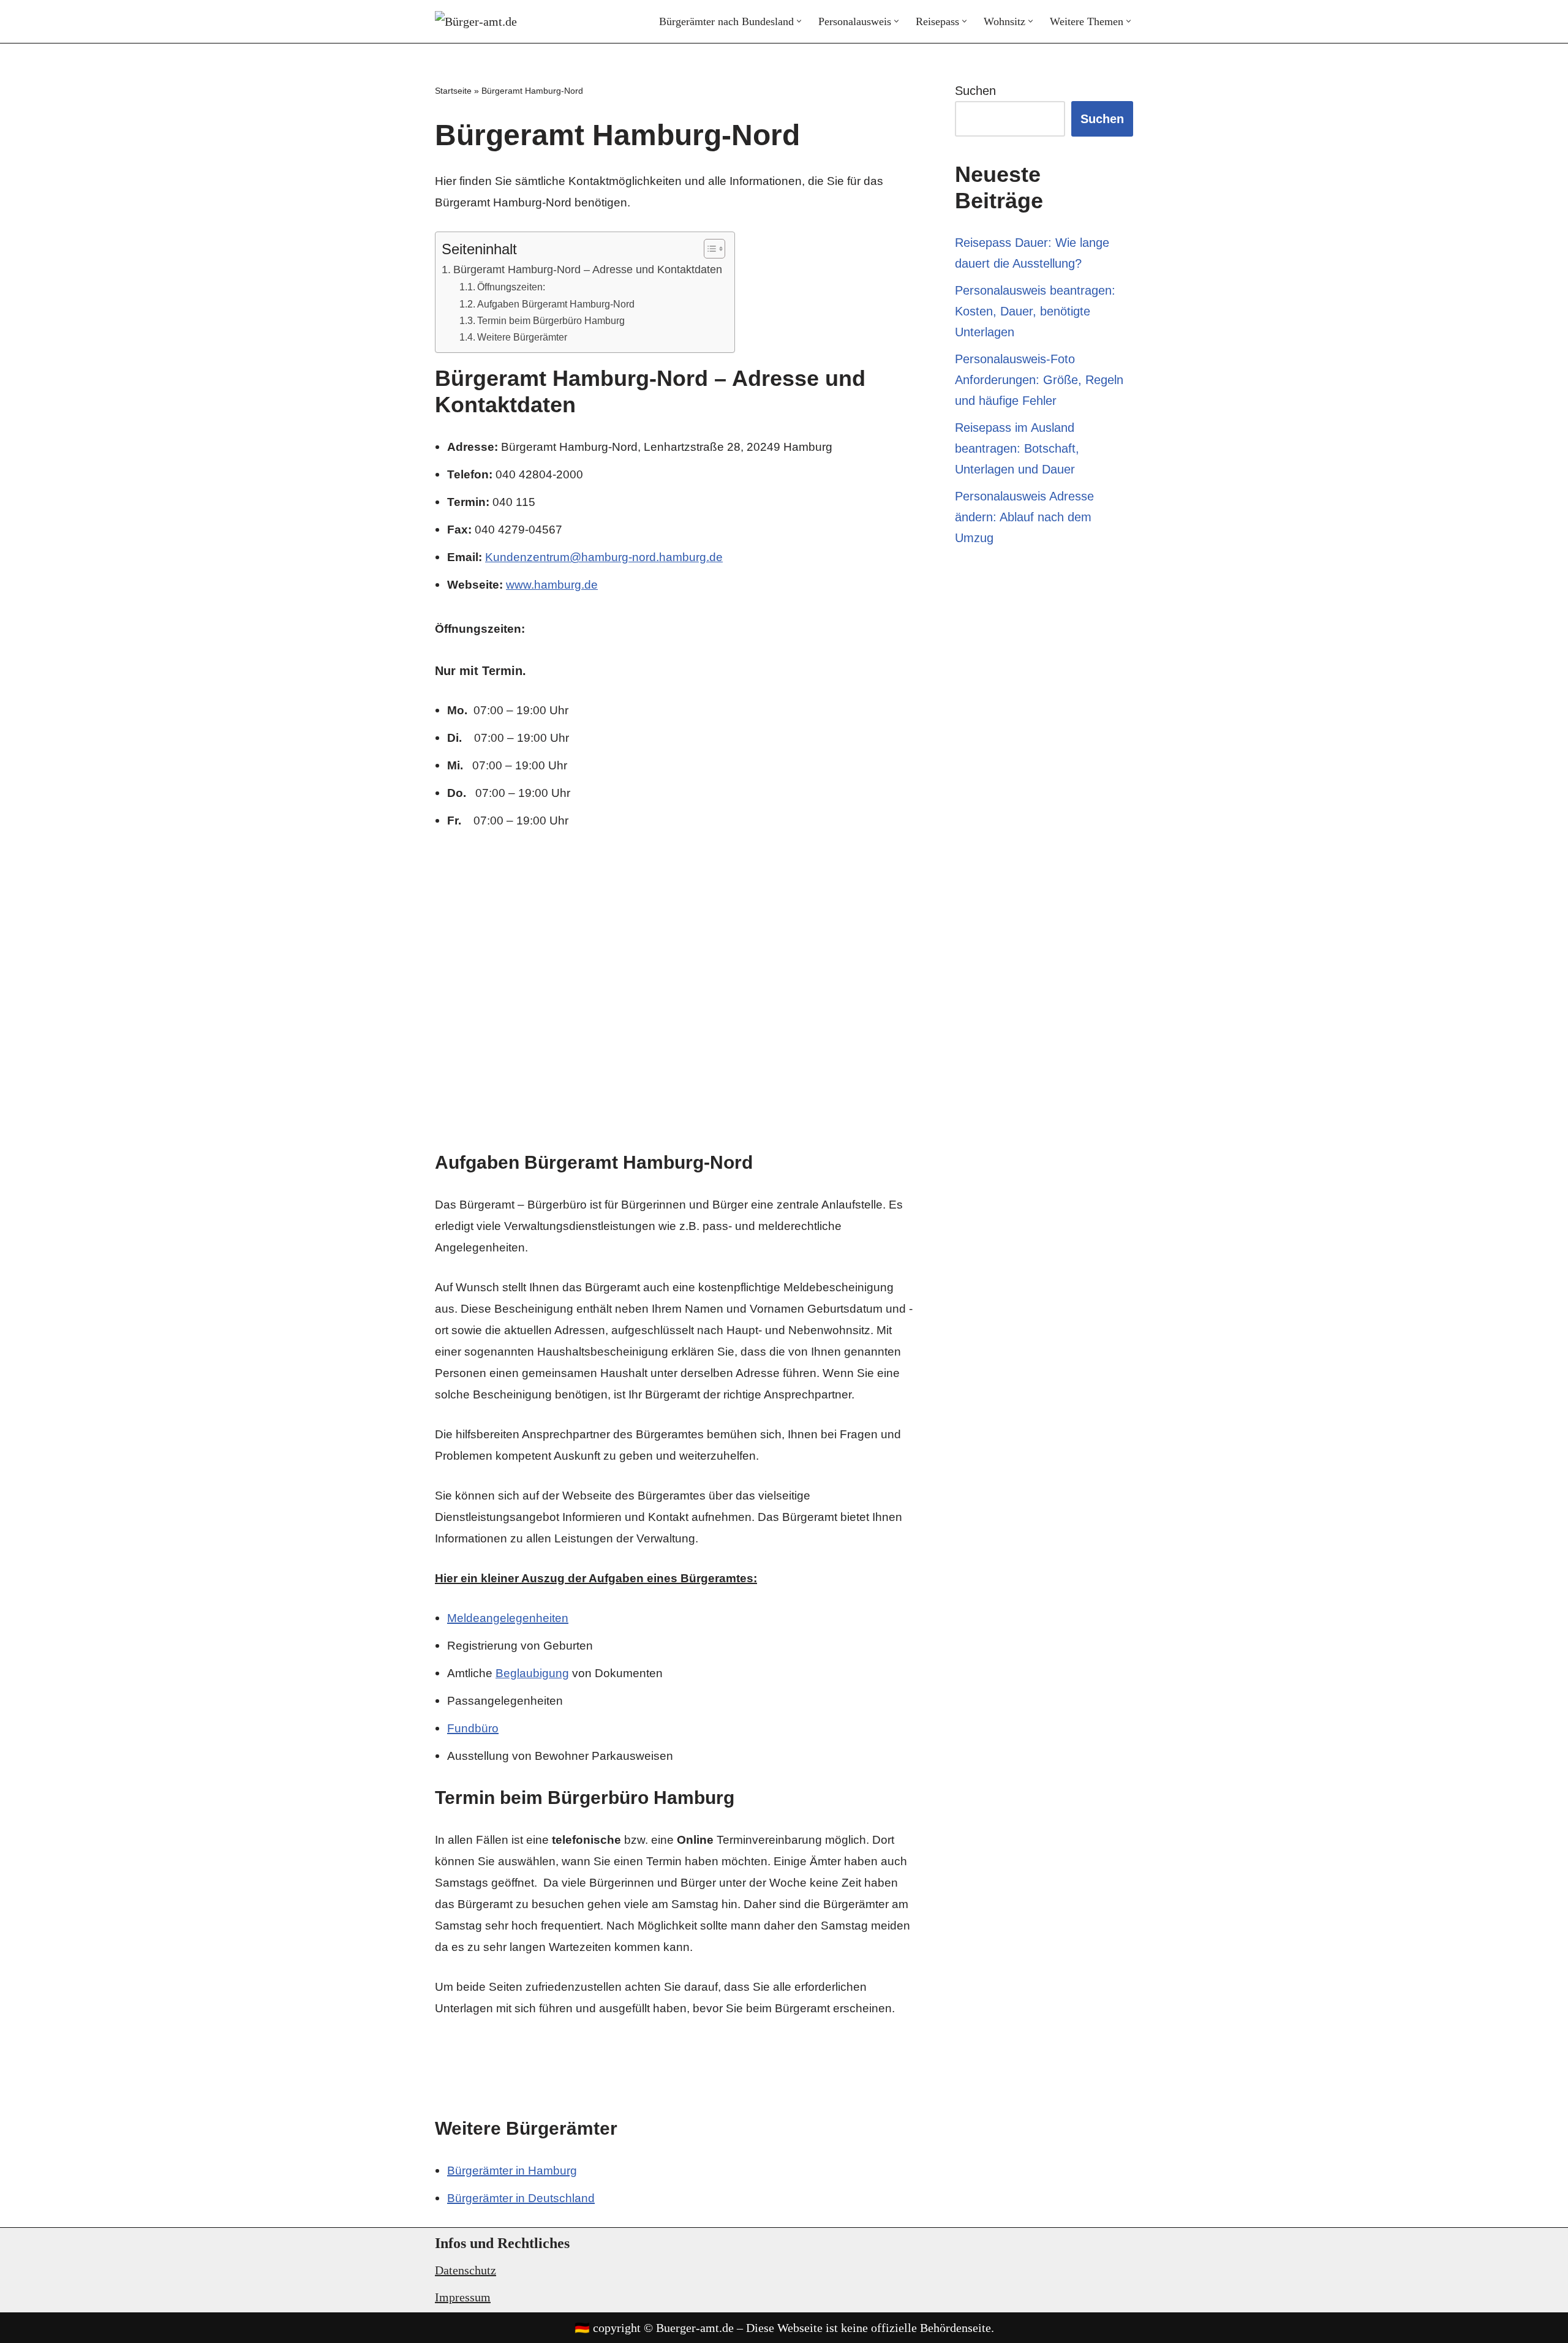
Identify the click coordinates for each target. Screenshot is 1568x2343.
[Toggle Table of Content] (708, 249)
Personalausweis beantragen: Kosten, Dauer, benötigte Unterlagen (1035, 311)
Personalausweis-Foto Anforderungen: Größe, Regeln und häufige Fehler (1039, 380)
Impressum (463, 2297)
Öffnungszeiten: (511, 287)
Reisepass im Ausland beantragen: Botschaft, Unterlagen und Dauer (1017, 448)
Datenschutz (466, 2270)
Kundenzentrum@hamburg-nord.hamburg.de (604, 557)
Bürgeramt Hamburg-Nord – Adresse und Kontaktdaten (588, 270)
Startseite (453, 91)
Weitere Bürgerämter (522, 337)
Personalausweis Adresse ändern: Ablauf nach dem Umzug (1024, 517)
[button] (799, 21)
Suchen (975, 91)
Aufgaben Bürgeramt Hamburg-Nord (556, 304)
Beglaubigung (532, 1673)
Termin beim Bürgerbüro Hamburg (551, 320)
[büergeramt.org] (484, 21)
